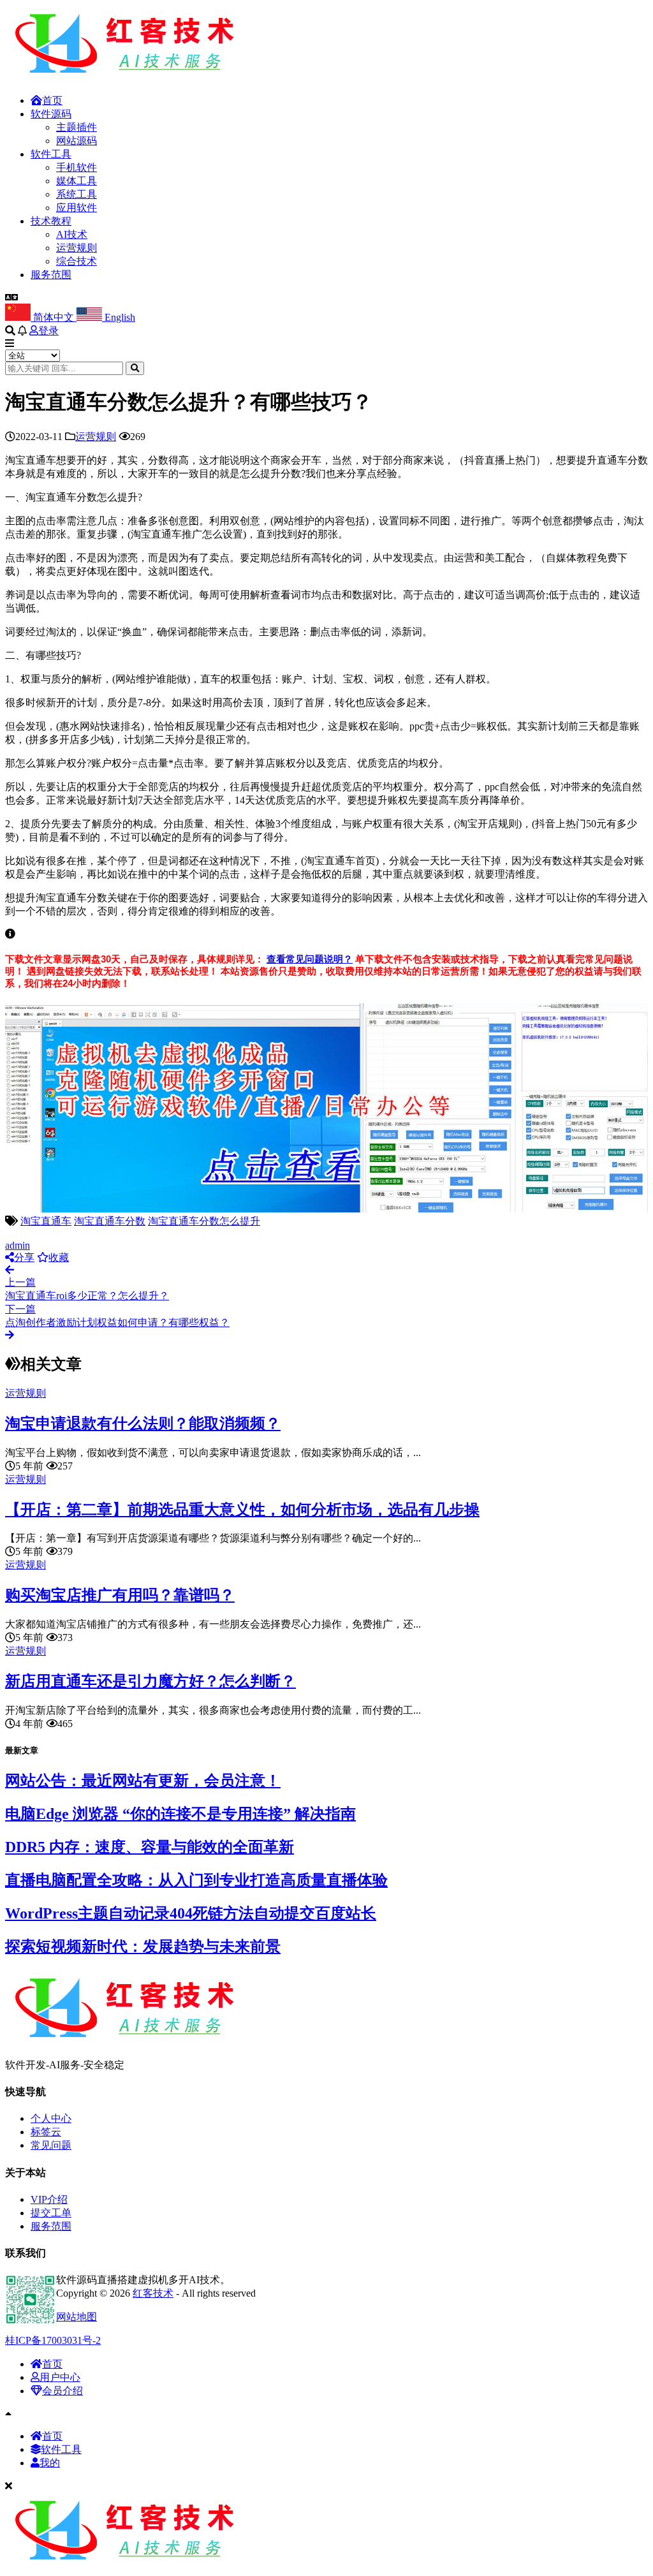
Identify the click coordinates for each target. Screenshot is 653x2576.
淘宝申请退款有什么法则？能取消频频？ (143, 1424)
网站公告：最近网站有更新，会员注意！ (143, 1781)
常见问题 (51, 2145)
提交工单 (51, 2213)
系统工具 (77, 194)
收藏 (59, 1257)
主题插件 (77, 127)
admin (18, 1245)
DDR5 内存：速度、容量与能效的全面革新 (150, 1847)
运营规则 (77, 248)
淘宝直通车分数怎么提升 (204, 1221)
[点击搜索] (135, 368)
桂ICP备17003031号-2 (53, 2340)
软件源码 (51, 114)
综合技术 (77, 261)
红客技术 (153, 2293)
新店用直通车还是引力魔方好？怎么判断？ (150, 1681)
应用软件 (77, 208)
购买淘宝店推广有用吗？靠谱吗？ (120, 1595)
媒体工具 (77, 181)
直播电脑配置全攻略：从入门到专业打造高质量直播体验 (196, 1880)
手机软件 (77, 167)
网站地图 (77, 2317)
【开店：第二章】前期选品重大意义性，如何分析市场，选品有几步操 (242, 1510)
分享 (24, 1257)
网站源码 (77, 141)
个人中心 (51, 2118)
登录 (48, 331)
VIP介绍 (49, 2199)
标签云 (46, 2132)
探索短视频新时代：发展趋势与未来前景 (143, 1947)
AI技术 (72, 234)
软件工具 (51, 154)
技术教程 (51, 221)
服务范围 (51, 275)
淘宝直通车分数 (110, 1221)
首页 (52, 100)
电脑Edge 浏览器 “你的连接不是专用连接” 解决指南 (180, 1814)
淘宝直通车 (46, 1221)
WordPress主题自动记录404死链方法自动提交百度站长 (191, 1913)
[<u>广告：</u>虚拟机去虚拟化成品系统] (326, 1209)
